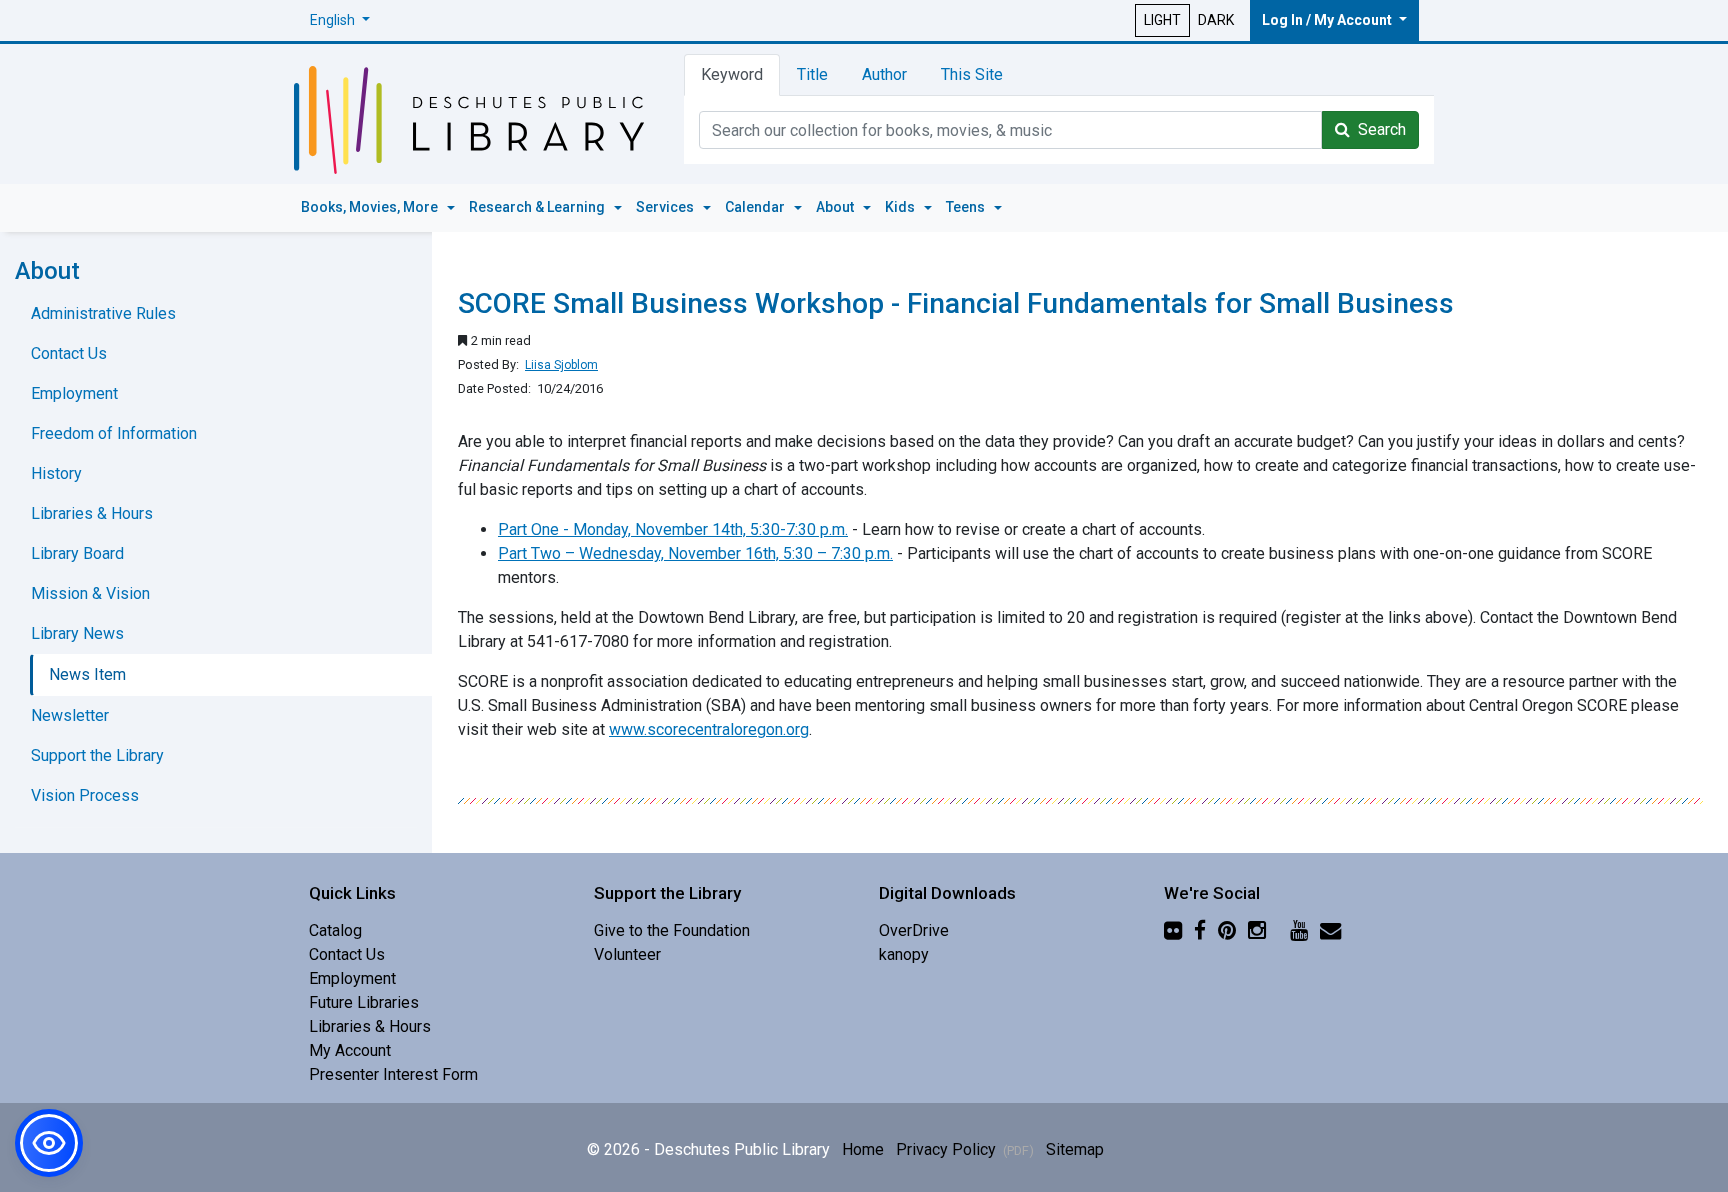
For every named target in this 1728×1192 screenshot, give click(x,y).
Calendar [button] (756, 207)
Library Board (77, 553)
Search (1378, 129)
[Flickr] (1173, 930)
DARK (1216, 20)
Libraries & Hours (92, 513)
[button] (340, 20)
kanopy (904, 954)
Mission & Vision (90, 593)
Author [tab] (884, 74)
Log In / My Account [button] (1328, 20)
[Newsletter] (1330, 930)
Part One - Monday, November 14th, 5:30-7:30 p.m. (673, 529)
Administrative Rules (103, 313)
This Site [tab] (972, 74)
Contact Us (69, 353)
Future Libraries (364, 1002)
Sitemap (1075, 1149)
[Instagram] (1257, 930)
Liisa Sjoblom (561, 365)
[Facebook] (1200, 930)
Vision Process (85, 795)
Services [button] (666, 207)
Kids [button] (901, 207)
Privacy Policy (965, 1149)
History (56, 473)
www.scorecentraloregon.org (709, 729)
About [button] (836, 207)
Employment (74, 393)
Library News (77, 633)
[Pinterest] (1227, 930)
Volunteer (627, 954)
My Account (350, 1050)
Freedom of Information (114, 433)
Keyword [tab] (732, 74)
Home (863, 1149)
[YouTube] (1299, 930)
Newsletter (70, 715)
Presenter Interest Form (393, 1074)
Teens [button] (967, 207)
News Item (87, 674)
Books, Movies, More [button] (371, 207)
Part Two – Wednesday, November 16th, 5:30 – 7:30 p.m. (695, 553)
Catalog (335, 930)
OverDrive (914, 930)
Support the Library (97, 755)
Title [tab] (812, 74)
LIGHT (1162, 20)
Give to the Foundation (672, 930)
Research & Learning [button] (538, 207)
